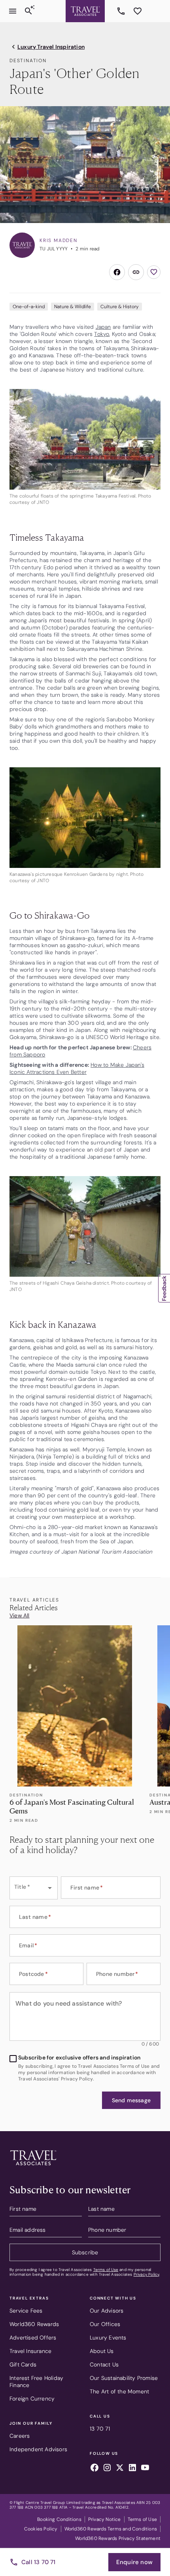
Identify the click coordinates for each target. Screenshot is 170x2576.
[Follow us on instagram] (107, 2469)
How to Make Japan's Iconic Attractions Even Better (77, 1068)
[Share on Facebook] (117, 272)
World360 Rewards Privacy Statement (118, 2538)
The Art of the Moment (119, 2391)
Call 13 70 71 (39, 2562)
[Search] (28, 11)
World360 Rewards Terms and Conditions (111, 2529)
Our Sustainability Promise (124, 2378)
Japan (103, 327)
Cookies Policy (41, 2529)
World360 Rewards (34, 2324)
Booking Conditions (59, 2519)
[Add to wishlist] (154, 272)
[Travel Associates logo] (33, 2167)
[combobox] (34, 1888)
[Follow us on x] (120, 2469)
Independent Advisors (38, 2449)
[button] (131, 2100)
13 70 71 (122, 11)
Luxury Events (108, 2338)
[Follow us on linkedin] (132, 2469)
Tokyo (102, 334)
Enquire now (134, 2562)
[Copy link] (136, 272)
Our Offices (105, 2324)
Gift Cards (23, 2364)
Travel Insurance (30, 2351)
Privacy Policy (146, 2274)
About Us (102, 2351)
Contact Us (104, 2364)
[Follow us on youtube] (145, 2469)
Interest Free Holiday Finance (36, 2382)
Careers (20, 2436)
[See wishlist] (138, 11)
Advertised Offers (33, 2338)
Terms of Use (106, 2270)
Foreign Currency (32, 2399)
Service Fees (26, 2311)
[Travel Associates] (85, 11)
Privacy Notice (105, 2519)
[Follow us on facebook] (94, 2469)
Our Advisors (107, 2311)
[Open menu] (13, 11)
